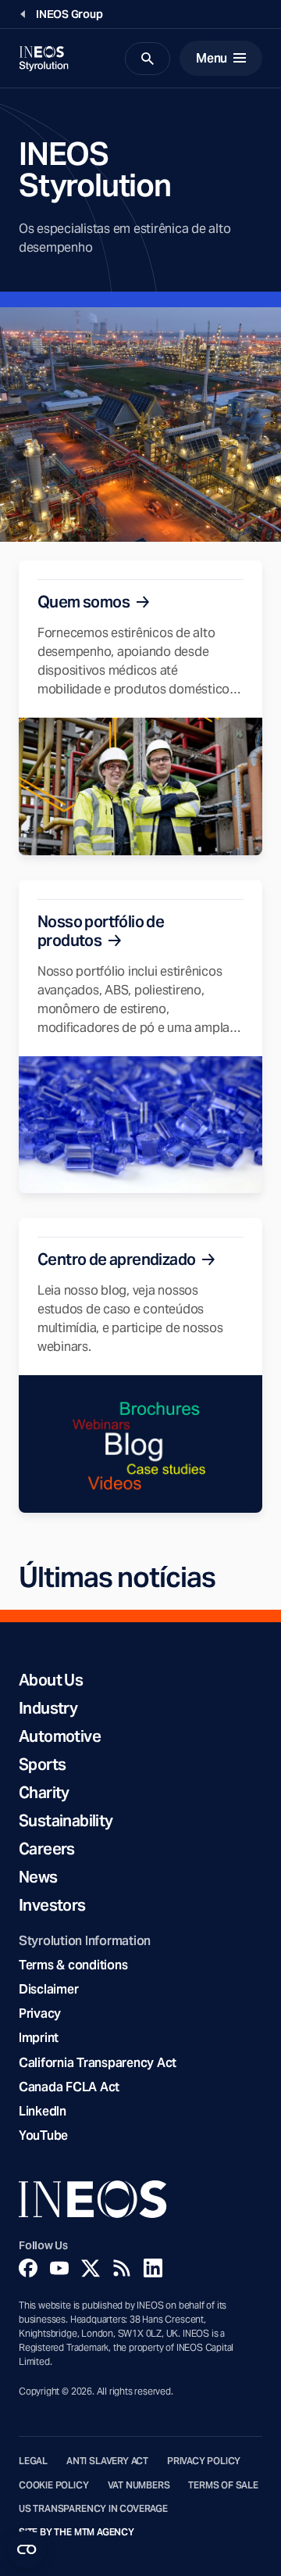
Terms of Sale (223, 2485)
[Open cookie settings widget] (27, 2549)
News (38, 1877)
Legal (33, 2461)
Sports (42, 1765)
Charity (44, 1793)
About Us (51, 1680)
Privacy (40, 2014)
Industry (48, 1708)
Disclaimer (48, 1989)
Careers (47, 1849)
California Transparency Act (98, 2063)
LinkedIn (43, 2111)
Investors (52, 1905)
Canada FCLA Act (69, 2087)
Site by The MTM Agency (76, 2532)
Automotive (60, 1736)
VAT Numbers (139, 2485)
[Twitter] (91, 2268)
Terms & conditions (73, 1965)
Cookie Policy (54, 2485)
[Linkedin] (153, 2268)
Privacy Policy (204, 2461)
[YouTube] (59, 2268)
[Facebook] (28, 2268)
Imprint (39, 2038)
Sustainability (66, 1821)
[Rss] (122, 2268)
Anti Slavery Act (107, 2461)
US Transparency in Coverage (93, 2509)
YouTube (43, 2135)
